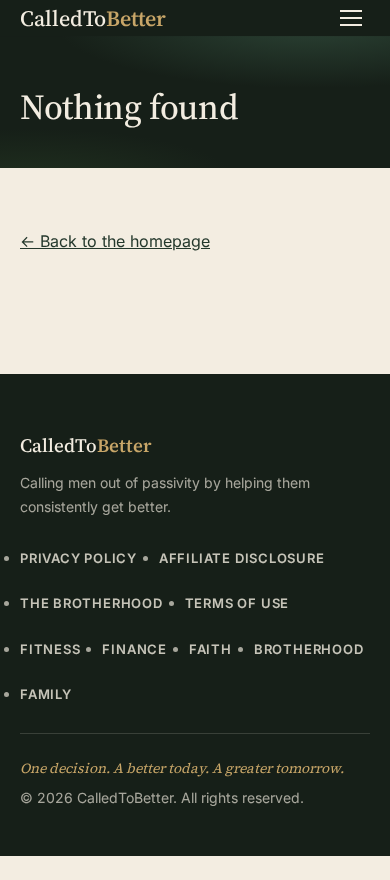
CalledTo (93, 18)
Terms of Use (237, 603)
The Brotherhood (91, 603)
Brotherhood (309, 649)
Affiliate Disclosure (242, 558)
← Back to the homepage (115, 241)
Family (46, 694)
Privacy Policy (78, 558)
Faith (210, 649)
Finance (134, 649)
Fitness (50, 649)
